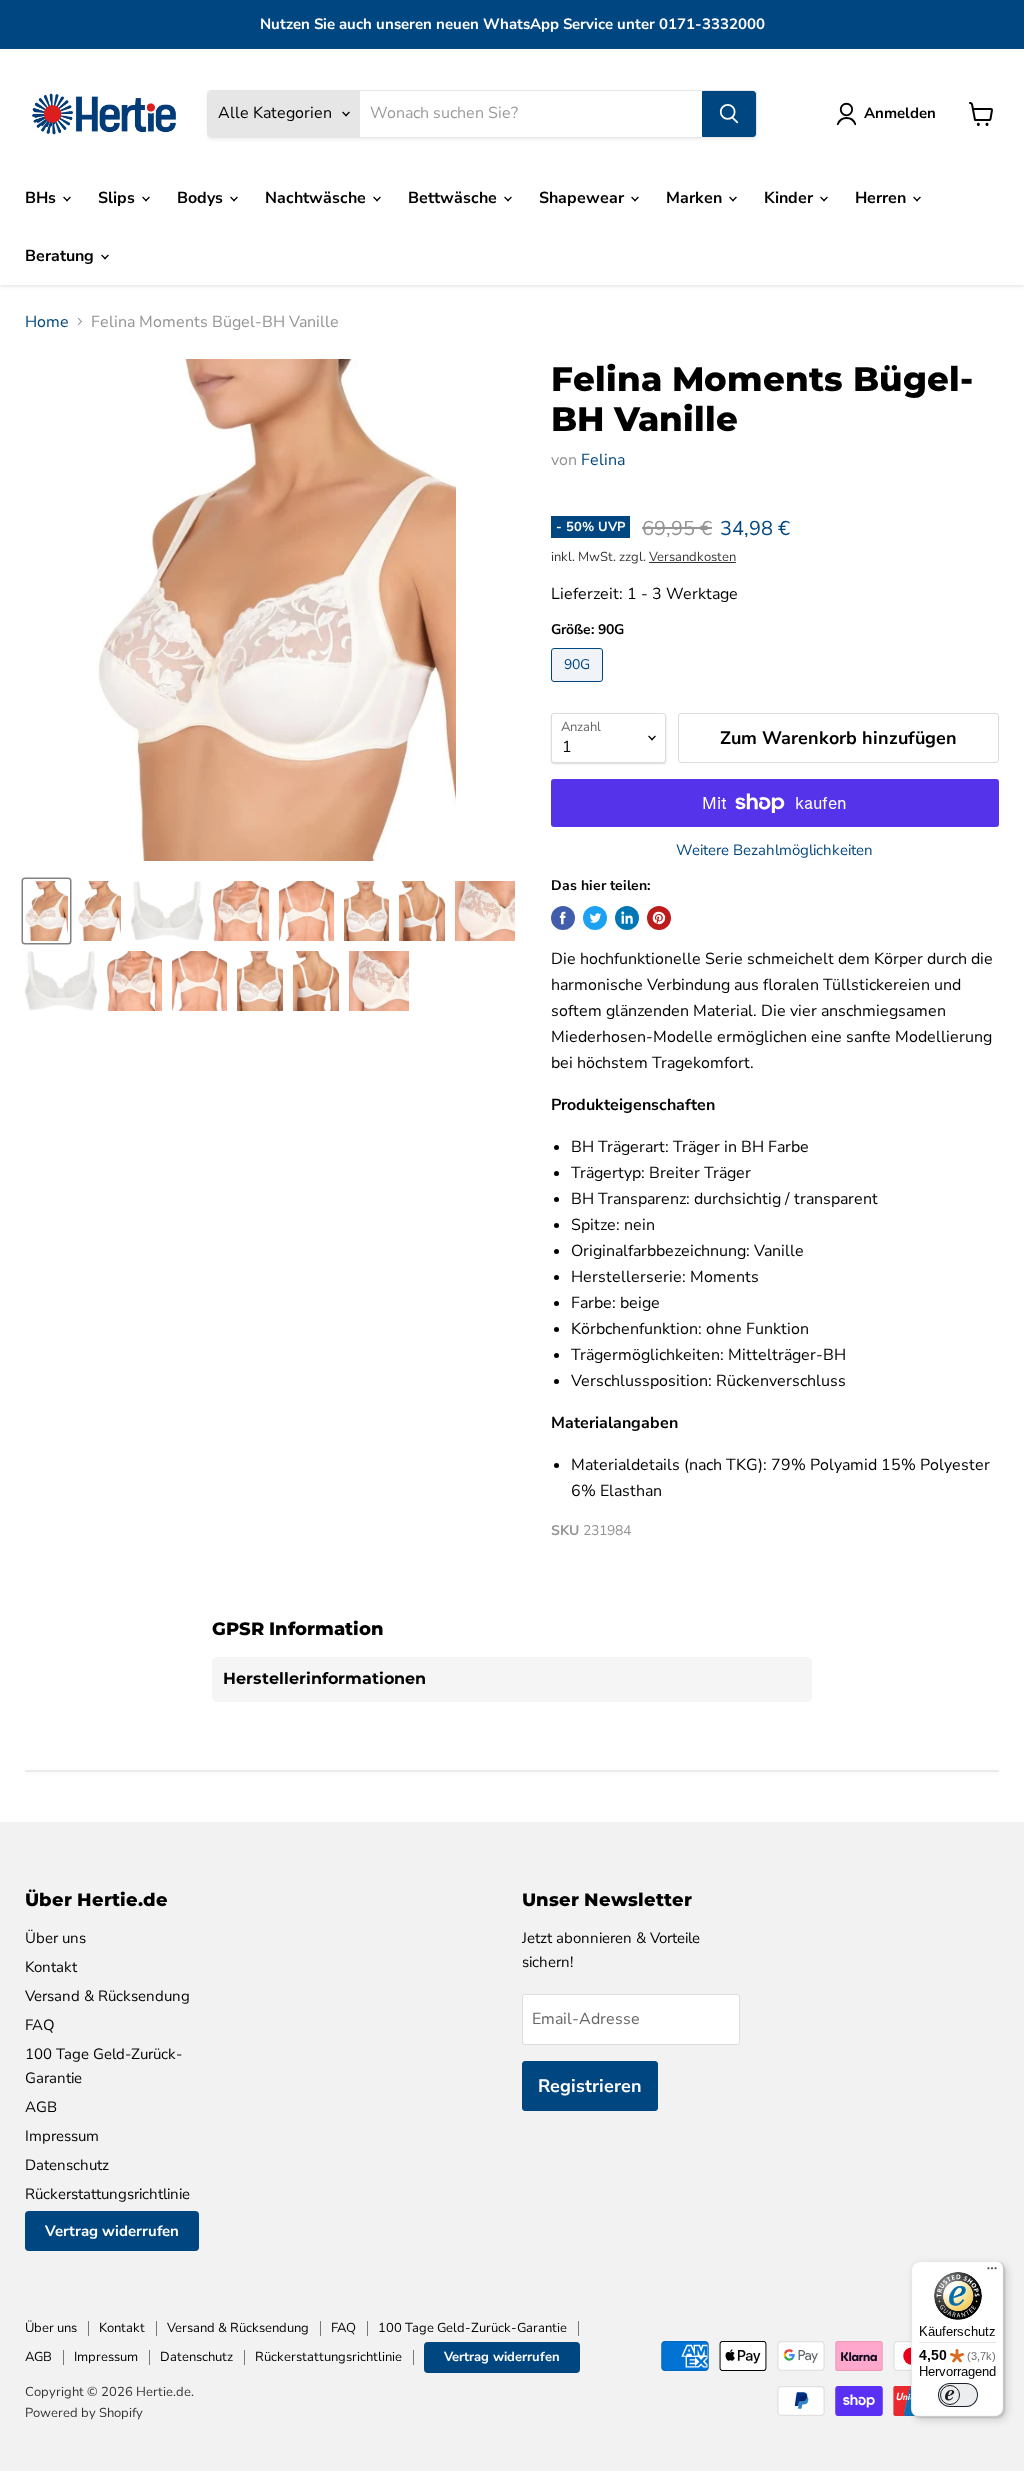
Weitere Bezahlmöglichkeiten (774, 850)
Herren (882, 198)
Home (47, 322)
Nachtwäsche (317, 198)
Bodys (202, 198)
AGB (41, 2107)
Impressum (62, 2136)
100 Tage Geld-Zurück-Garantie (472, 2328)
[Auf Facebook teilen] (563, 918)
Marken (696, 198)
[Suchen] (729, 114)
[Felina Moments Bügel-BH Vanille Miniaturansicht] (46, 911)
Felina (603, 460)
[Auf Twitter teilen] (595, 918)
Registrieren (590, 2086)
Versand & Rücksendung (107, 1996)
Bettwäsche (454, 198)
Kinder (790, 198)
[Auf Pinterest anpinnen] (659, 918)
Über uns (55, 1938)
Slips (118, 198)
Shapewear (583, 198)
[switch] (958, 2395)
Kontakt (51, 1967)
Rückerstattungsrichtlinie (107, 2194)
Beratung (61, 256)
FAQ (40, 2025)
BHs (42, 198)
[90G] (579, 687)
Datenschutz (67, 2165)
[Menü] (992, 2273)
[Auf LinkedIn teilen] (627, 918)
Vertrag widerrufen (112, 2231)
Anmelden (900, 113)
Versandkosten (692, 557)
